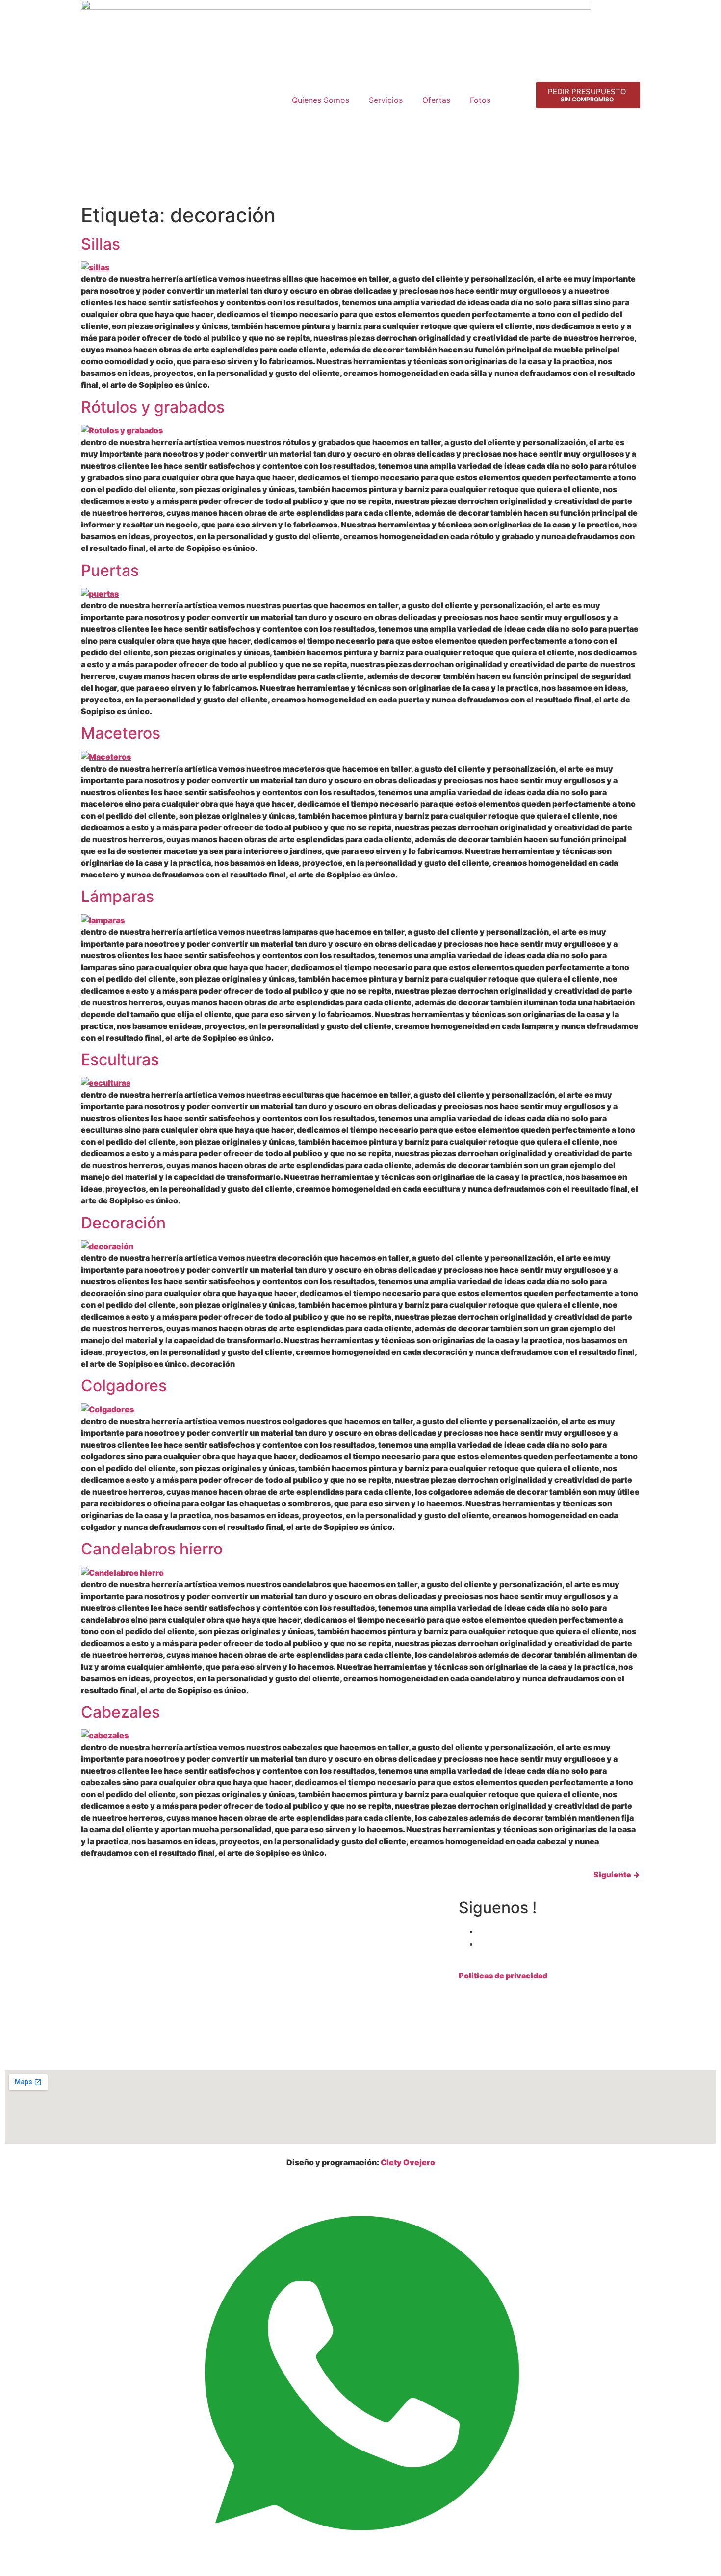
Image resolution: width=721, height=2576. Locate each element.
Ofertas (436, 100)
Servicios (386, 100)
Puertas (110, 570)
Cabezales (120, 1712)
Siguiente (617, 1875)
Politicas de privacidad (503, 1976)
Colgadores (124, 1386)
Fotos (480, 100)
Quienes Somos (321, 100)
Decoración (123, 1223)
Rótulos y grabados (153, 407)
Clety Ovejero (408, 2162)
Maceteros (121, 733)
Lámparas (117, 896)
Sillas (101, 244)
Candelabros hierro (152, 1549)
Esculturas (120, 1060)
